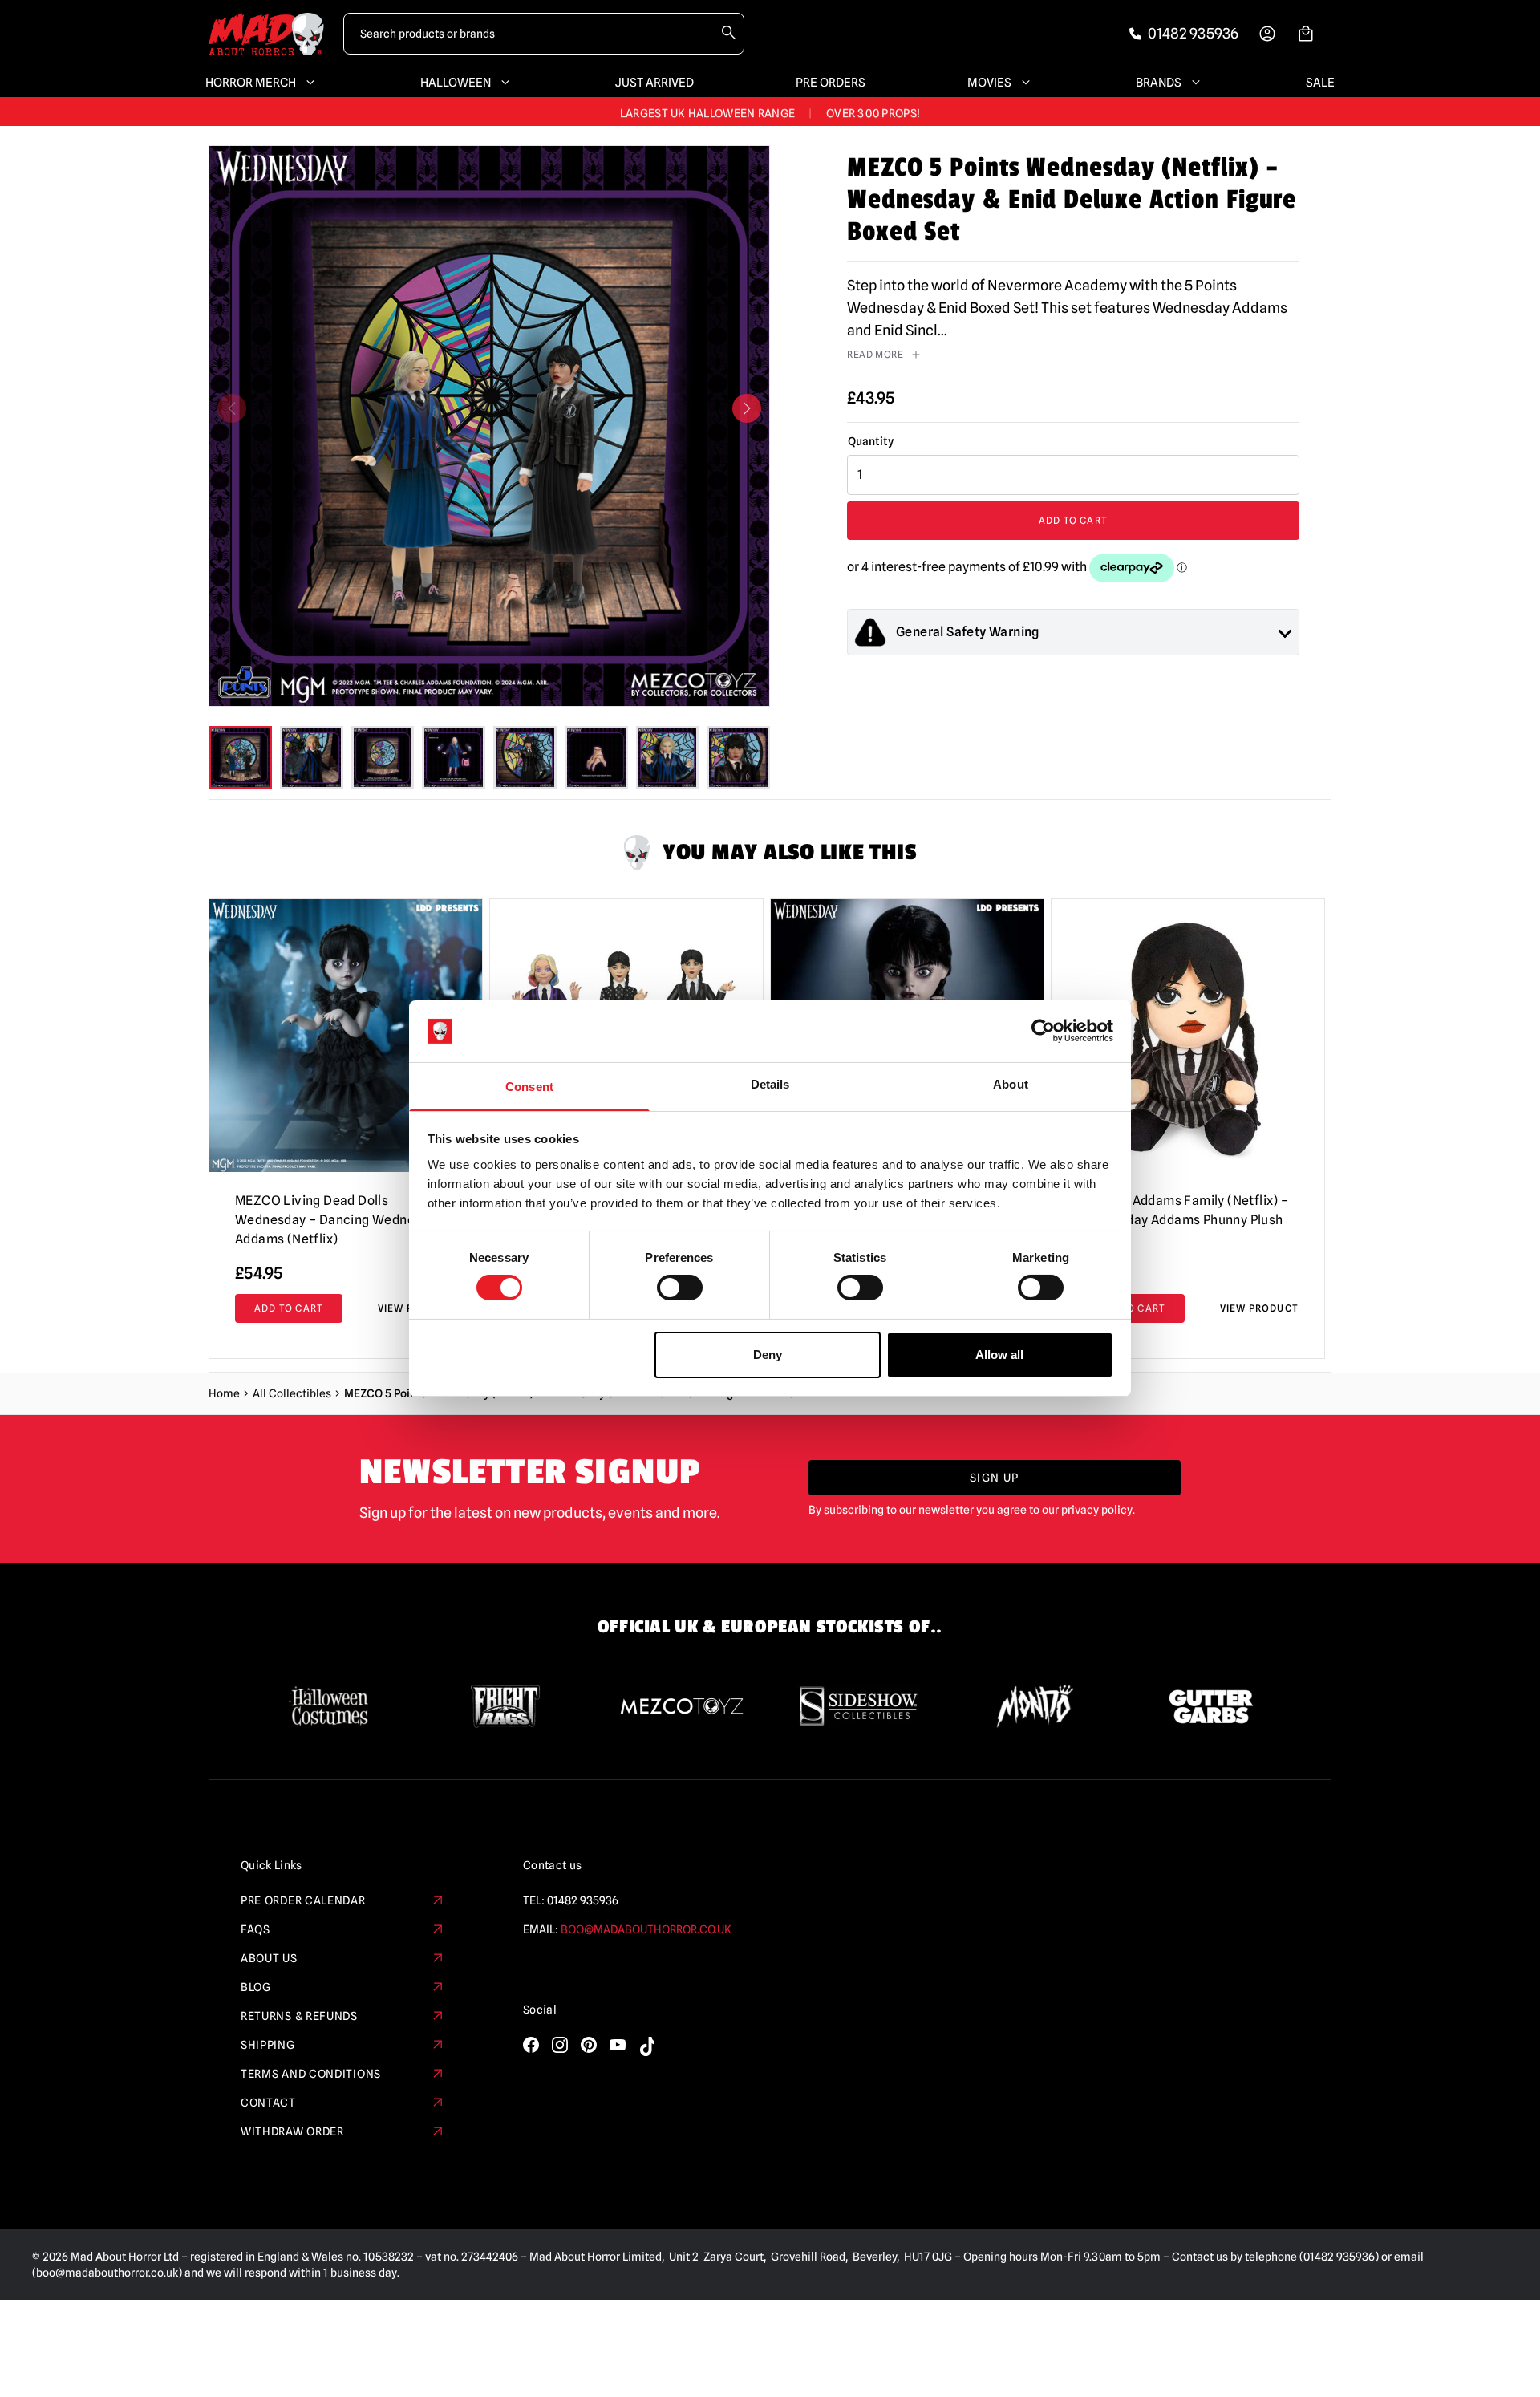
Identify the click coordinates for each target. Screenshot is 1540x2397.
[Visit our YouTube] (618, 2045)
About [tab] (1011, 1084)
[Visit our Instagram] (560, 2045)
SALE (1320, 83)
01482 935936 (583, 1900)
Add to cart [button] (289, 1308)
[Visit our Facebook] (531, 2045)
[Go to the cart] (1306, 34)
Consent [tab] (529, 1087)
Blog (256, 1987)
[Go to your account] (1267, 34)
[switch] (680, 1288)
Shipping (268, 2045)
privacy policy (1097, 1510)
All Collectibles (292, 1393)
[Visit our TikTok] (646, 2046)
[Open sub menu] (307, 83)
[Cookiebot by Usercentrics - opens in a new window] (1043, 1031)
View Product (1259, 1308)
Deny (768, 1355)
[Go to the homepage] (266, 34)
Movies (989, 83)
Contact (268, 2103)
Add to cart (1073, 520)
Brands (1159, 83)
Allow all (999, 1355)
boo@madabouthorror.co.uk (646, 1929)
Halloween (456, 83)
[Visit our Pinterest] (589, 2045)
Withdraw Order (292, 2131)
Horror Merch (251, 83)
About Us (269, 1958)
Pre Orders (831, 83)
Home (224, 1393)
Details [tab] (770, 1084)
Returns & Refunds (299, 2016)
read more (875, 354)
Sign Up (995, 1478)
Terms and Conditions (311, 2074)
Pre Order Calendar (303, 1900)
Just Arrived (654, 83)
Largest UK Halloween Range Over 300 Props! (770, 112)
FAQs (255, 1929)
